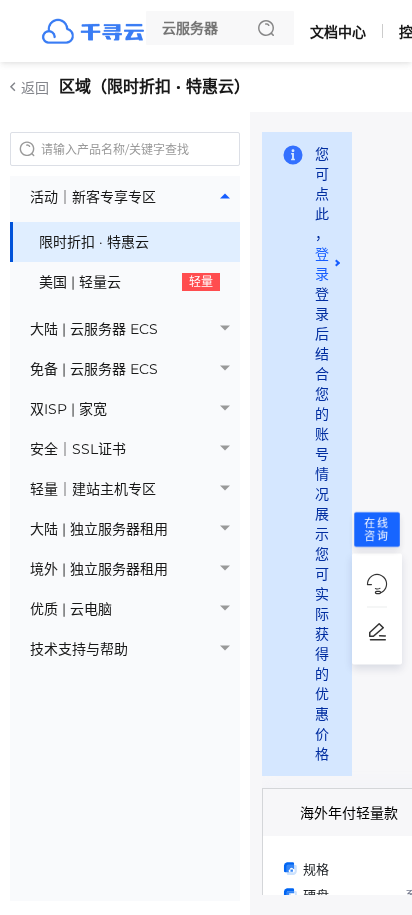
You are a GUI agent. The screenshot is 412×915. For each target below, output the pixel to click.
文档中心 (338, 32)
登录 (322, 264)
